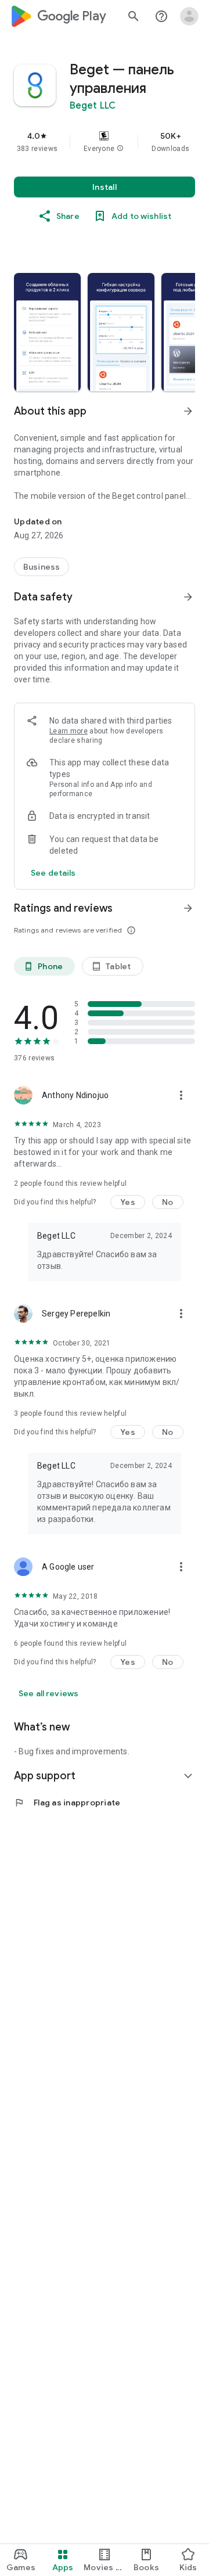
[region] (105, 142)
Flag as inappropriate (67, 1803)
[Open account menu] (189, 16)
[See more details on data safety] (53, 873)
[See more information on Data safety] (188, 597)
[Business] (42, 567)
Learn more (69, 731)
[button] (120, 149)
